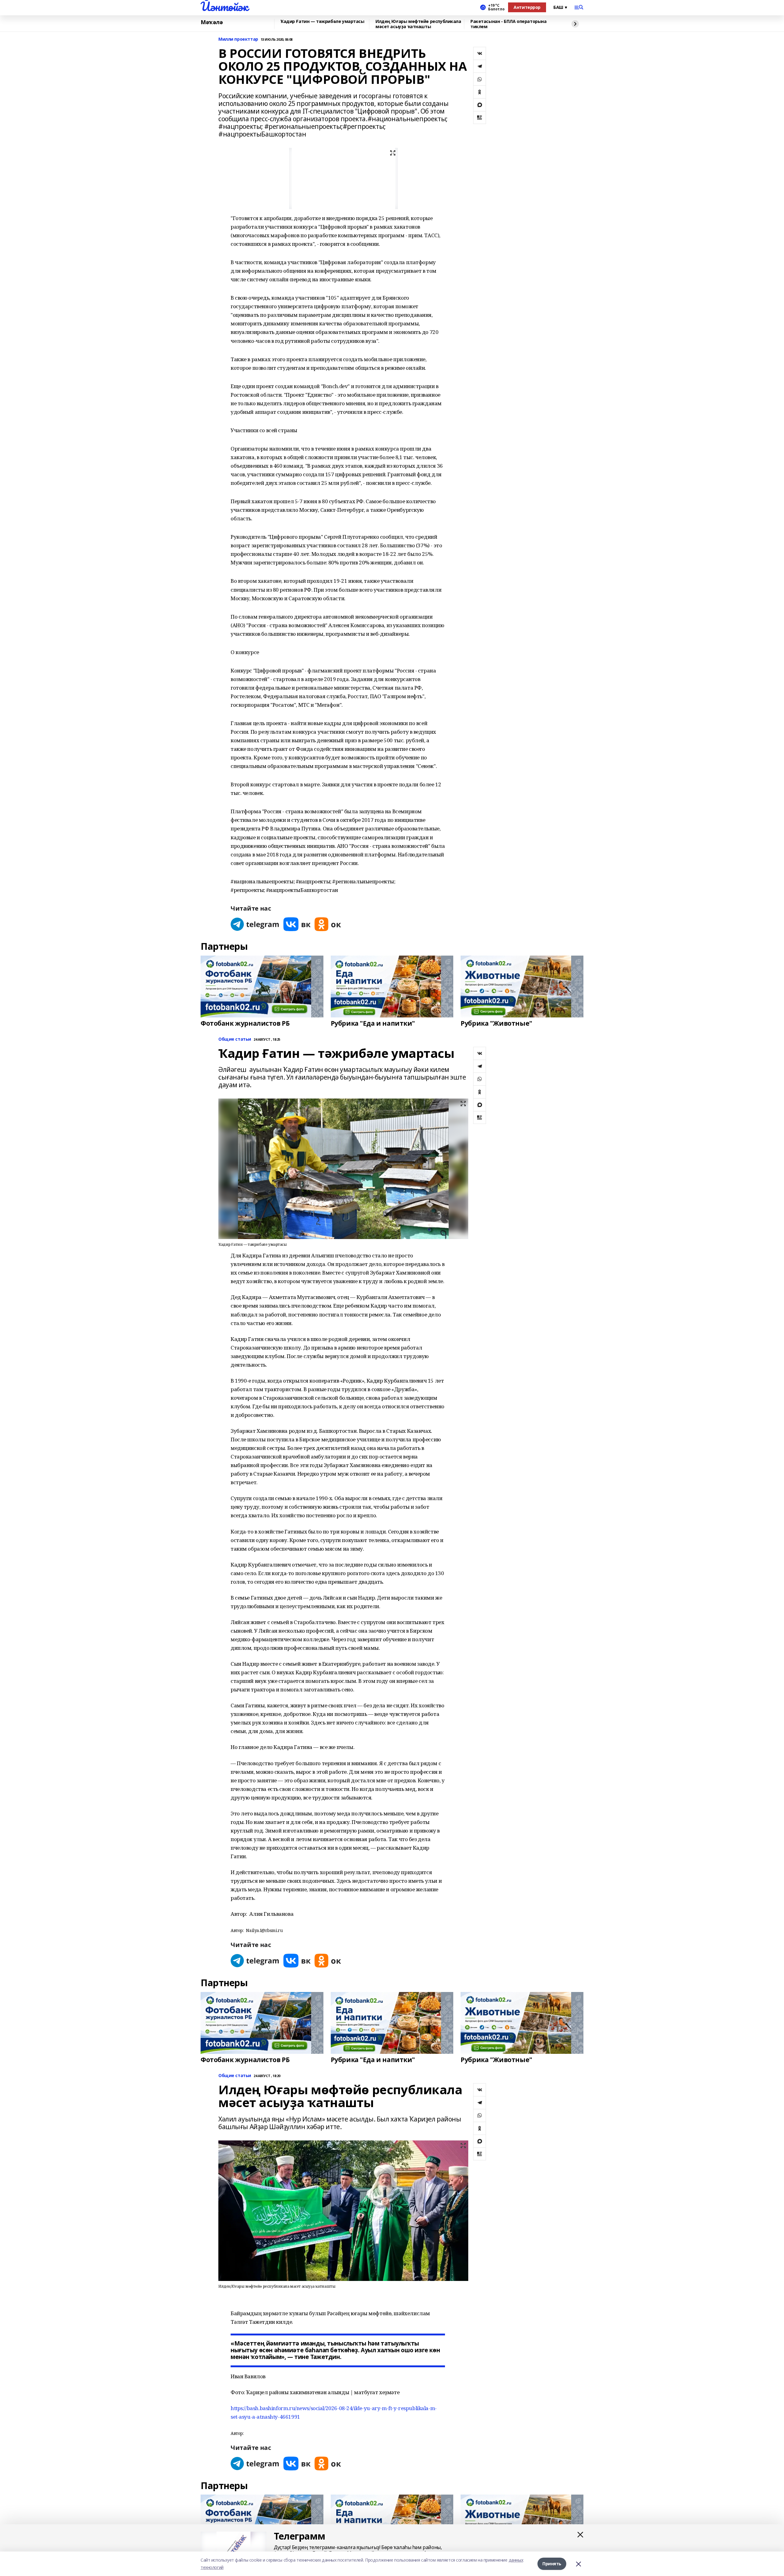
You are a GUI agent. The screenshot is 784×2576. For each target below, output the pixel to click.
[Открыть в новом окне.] (255, 924)
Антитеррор (527, 7)
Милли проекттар (238, 39)
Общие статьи (235, 1039)
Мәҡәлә (212, 22)
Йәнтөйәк (224, 6)
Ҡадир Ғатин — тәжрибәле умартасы (322, 22)
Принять (552, 2564)
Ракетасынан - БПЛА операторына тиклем (508, 24)
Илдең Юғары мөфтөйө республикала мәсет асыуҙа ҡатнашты (418, 24)
